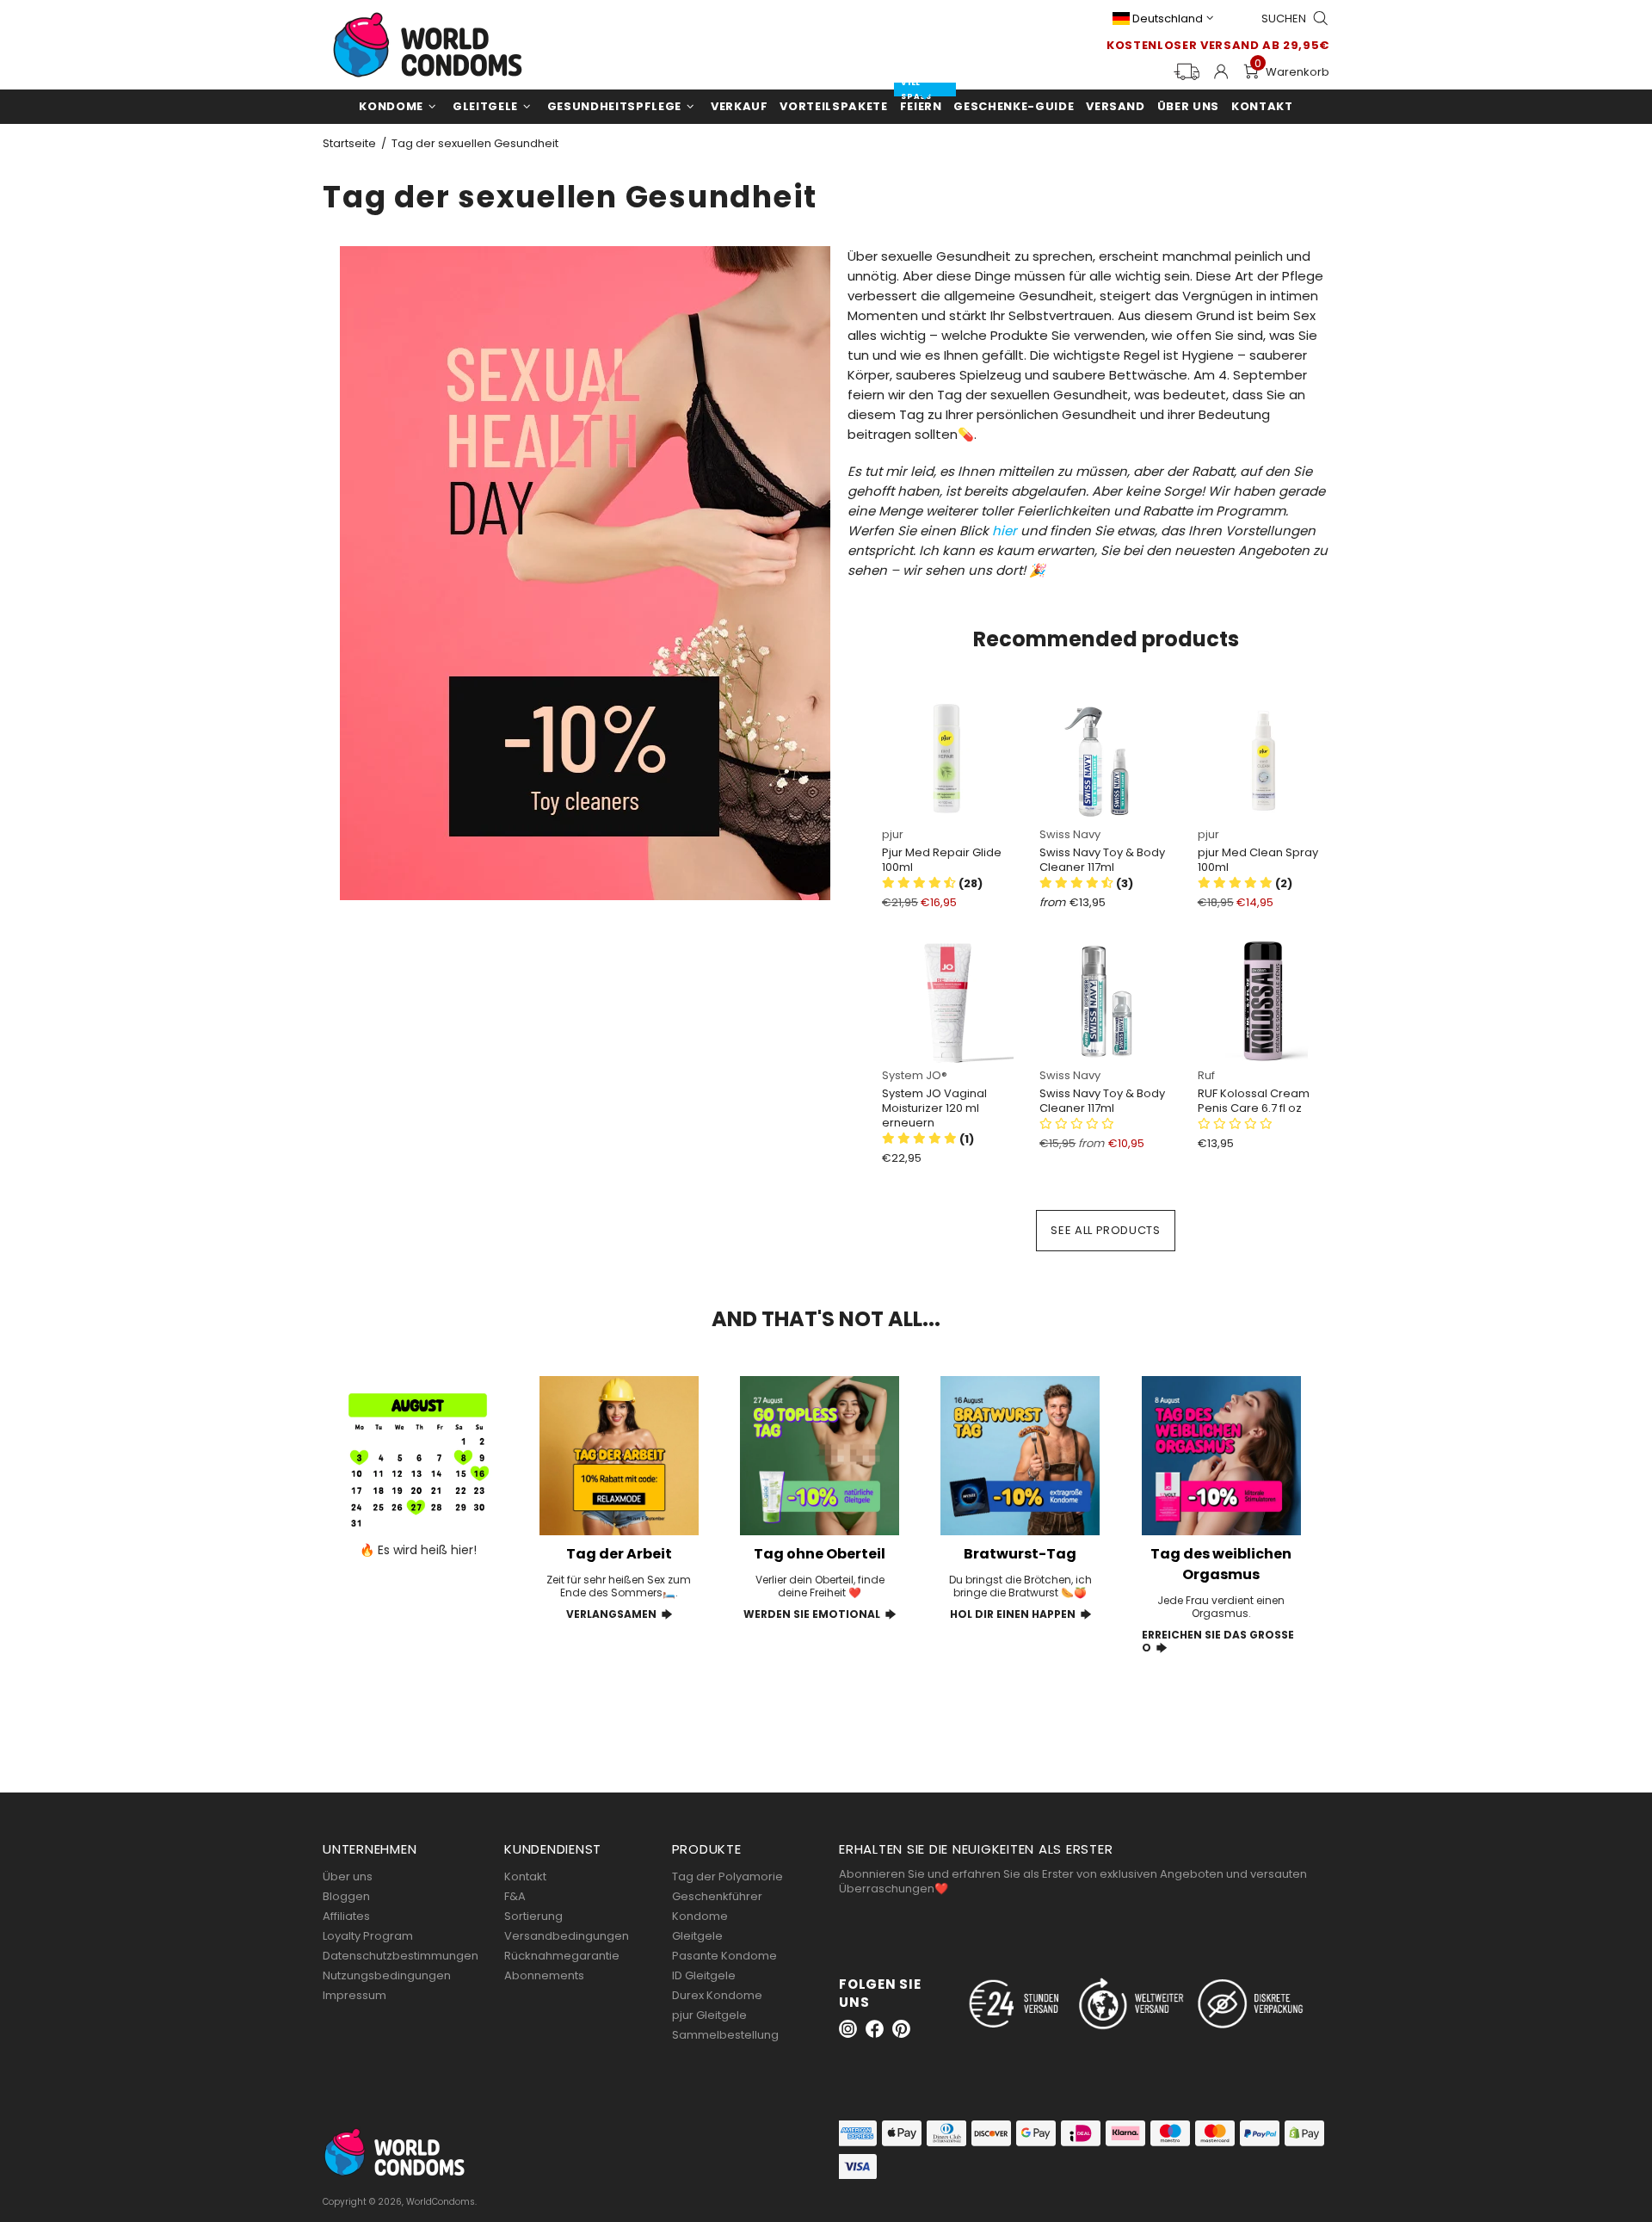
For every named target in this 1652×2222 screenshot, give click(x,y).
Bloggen (346, 1896)
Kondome (700, 1916)
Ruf (1206, 1075)
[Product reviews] (1235, 1124)
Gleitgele (697, 1936)
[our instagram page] (848, 2029)
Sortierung (533, 1916)
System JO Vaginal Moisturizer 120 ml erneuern (934, 1108)
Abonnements (544, 1975)
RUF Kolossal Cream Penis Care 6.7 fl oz (1254, 1101)
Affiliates (346, 1916)
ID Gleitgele (704, 1975)
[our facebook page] (875, 2029)
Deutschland (1168, 19)
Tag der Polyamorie (727, 1876)
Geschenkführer (717, 1896)
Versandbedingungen (567, 1936)
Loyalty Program (368, 1936)
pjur (893, 834)
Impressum (354, 1995)
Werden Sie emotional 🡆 (820, 1614)
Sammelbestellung (725, 2035)
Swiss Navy (1070, 834)
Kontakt (525, 1876)
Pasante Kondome (724, 1956)
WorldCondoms (428, 45)
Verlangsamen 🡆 (619, 1614)
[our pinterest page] (901, 2029)
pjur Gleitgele (709, 2015)
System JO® (915, 1075)
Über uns (348, 1876)
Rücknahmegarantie (562, 1956)
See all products (1105, 1230)
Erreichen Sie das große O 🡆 (1218, 1641)
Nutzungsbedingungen (387, 1975)
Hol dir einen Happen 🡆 (1020, 1614)
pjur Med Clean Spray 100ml (1258, 860)
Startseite (349, 144)
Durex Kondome (717, 1995)
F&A (515, 1896)
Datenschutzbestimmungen (401, 1956)
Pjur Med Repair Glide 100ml (942, 860)
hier (1005, 531)
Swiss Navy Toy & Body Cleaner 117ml (1102, 860)
